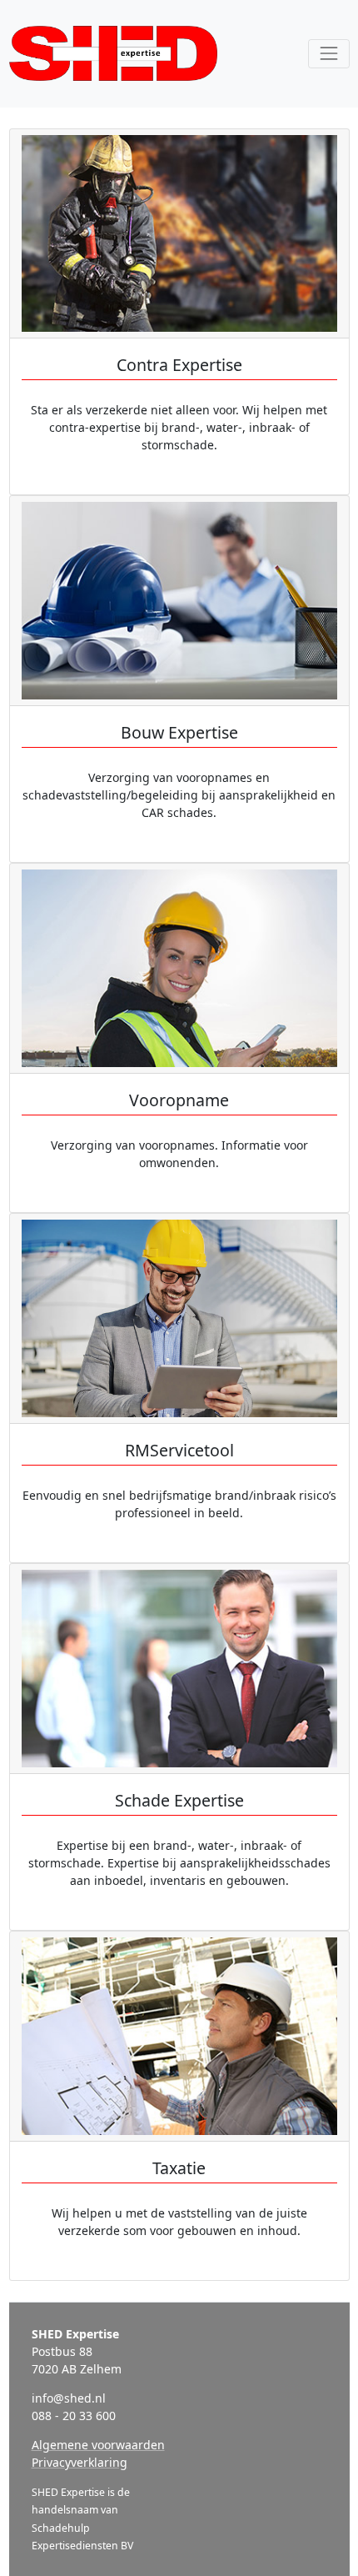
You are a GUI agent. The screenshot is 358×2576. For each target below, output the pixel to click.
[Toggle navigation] (328, 54)
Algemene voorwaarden (98, 2445)
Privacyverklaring (80, 2462)
